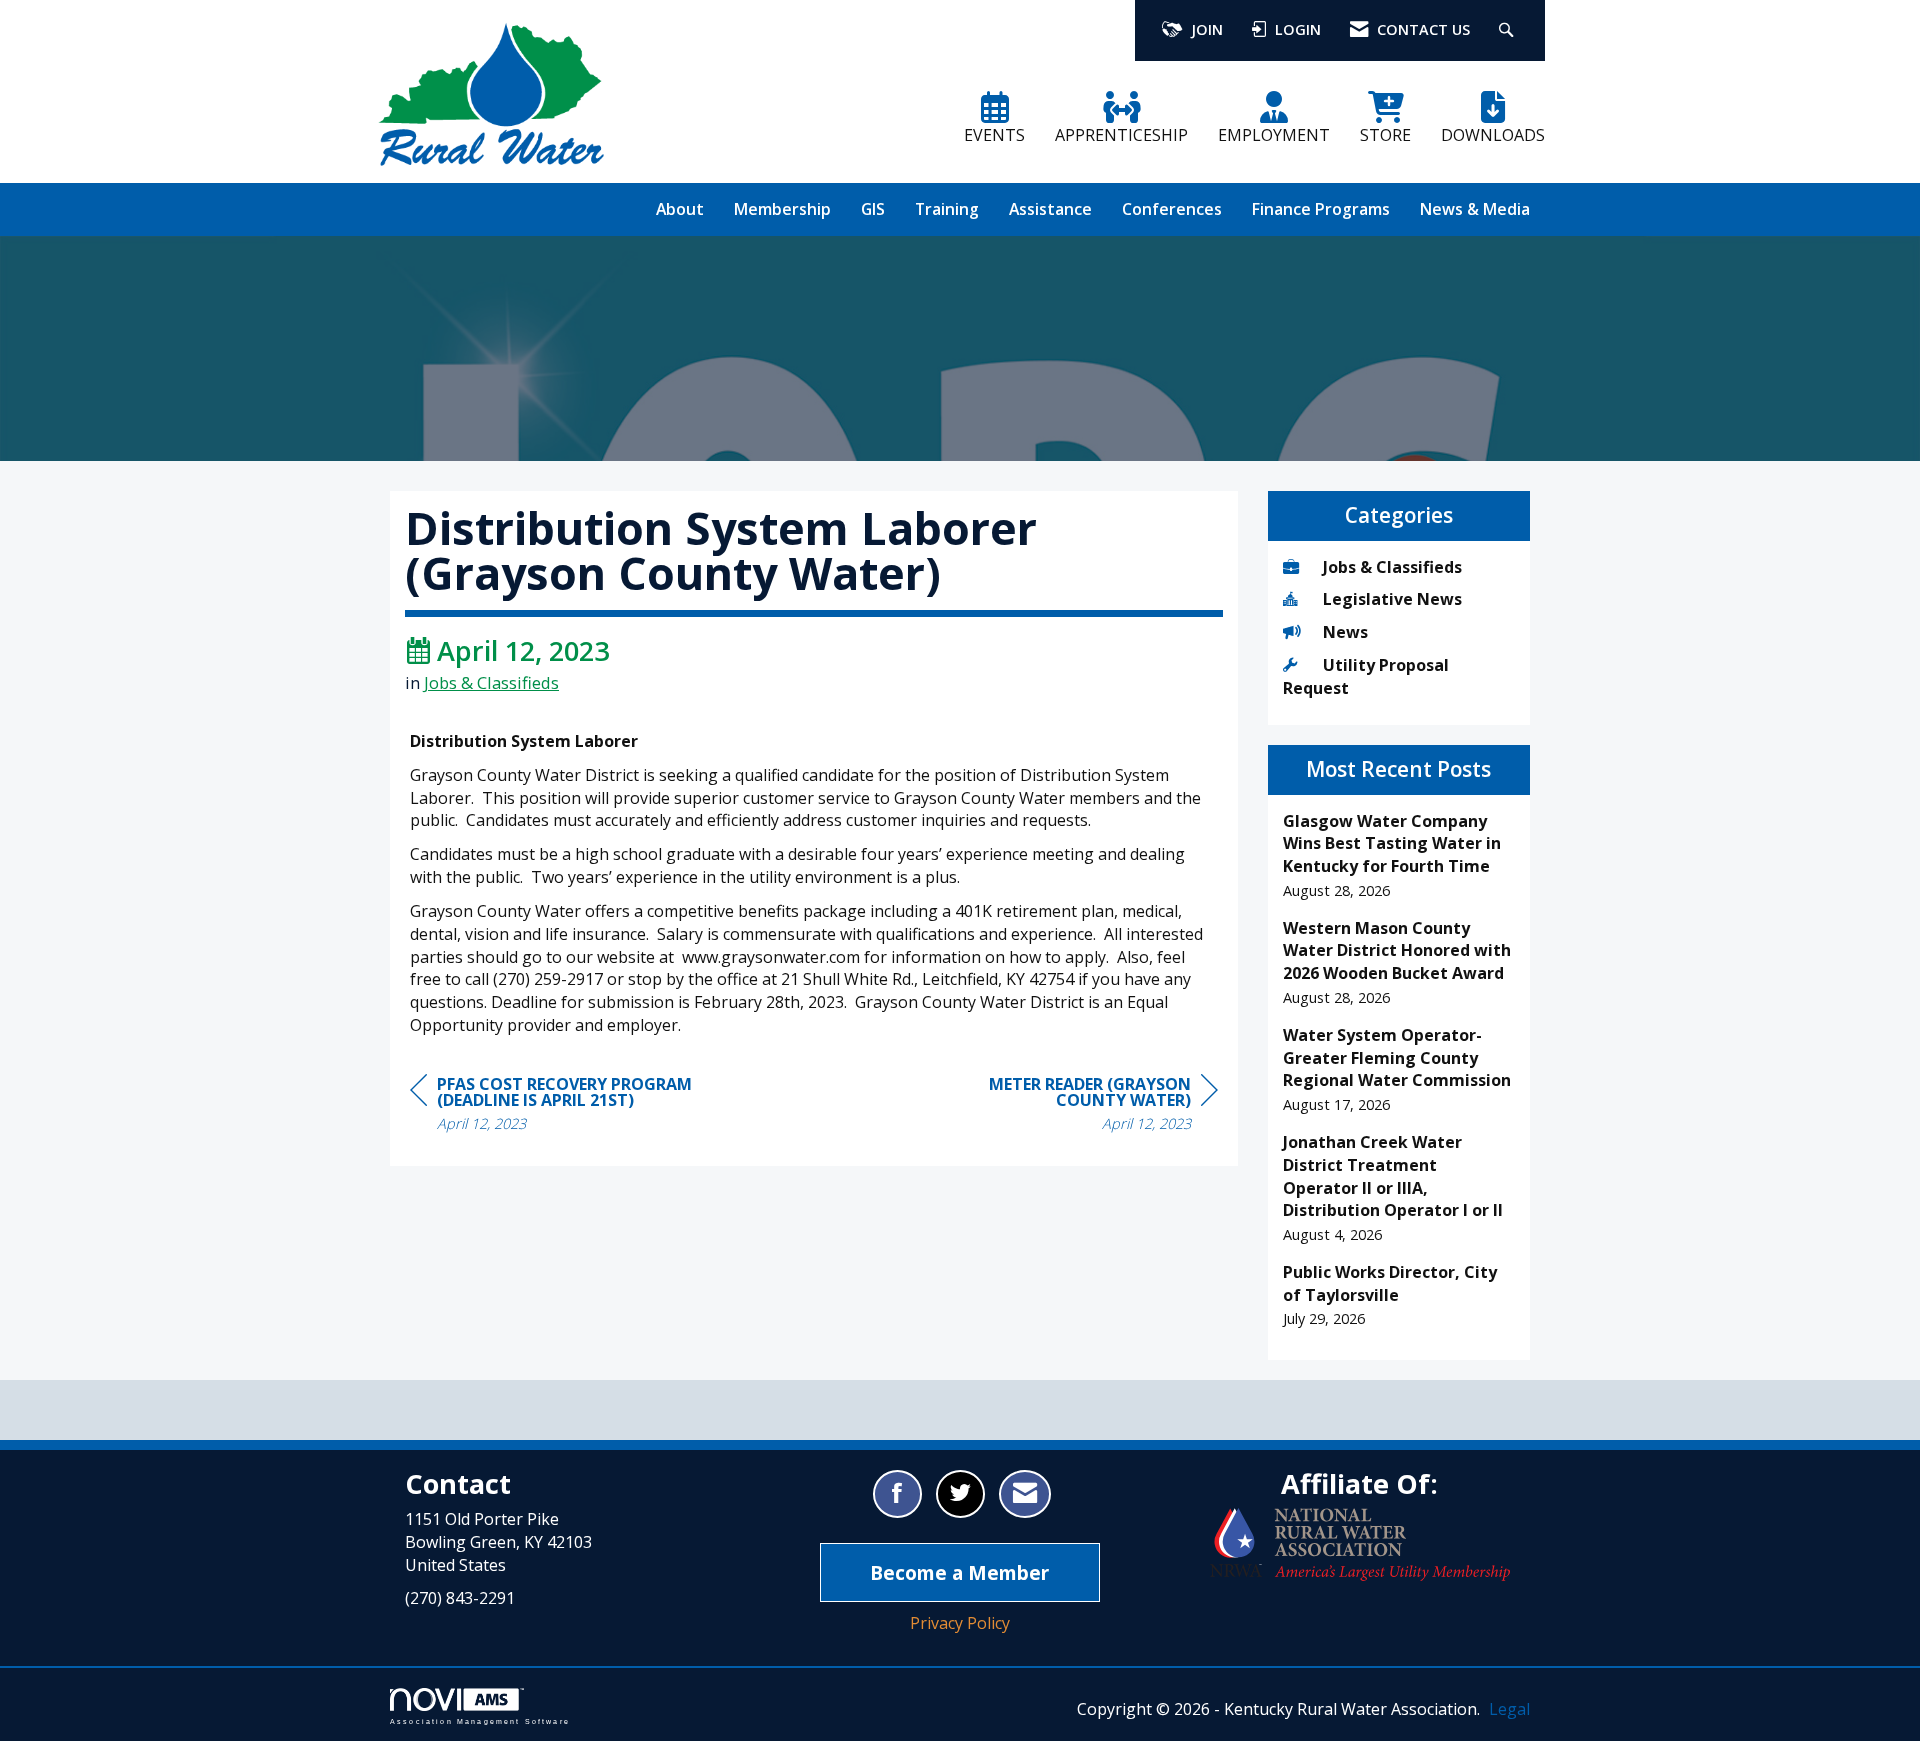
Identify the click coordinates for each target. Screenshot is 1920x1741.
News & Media (1475, 209)
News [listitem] (1345, 632)
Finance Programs (1321, 209)
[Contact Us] (1025, 1494)
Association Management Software (480, 1721)
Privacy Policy (960, 1623)
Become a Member (959, 1572)
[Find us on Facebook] (897, 1494)
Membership (782, 209)
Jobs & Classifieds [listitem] (1392, 567)
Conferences (1172, 209)
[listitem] (1399, 856)
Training (947, 209)
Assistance (1050, 209)
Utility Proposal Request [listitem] (1366, 676)
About (680, 209)
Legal (1509, 1709)
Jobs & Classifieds (491, 682)
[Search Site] (1508, 30)
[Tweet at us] (960, 1494)
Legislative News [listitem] (1392, 599)
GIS (873, 209)
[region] (1068, 1106)
